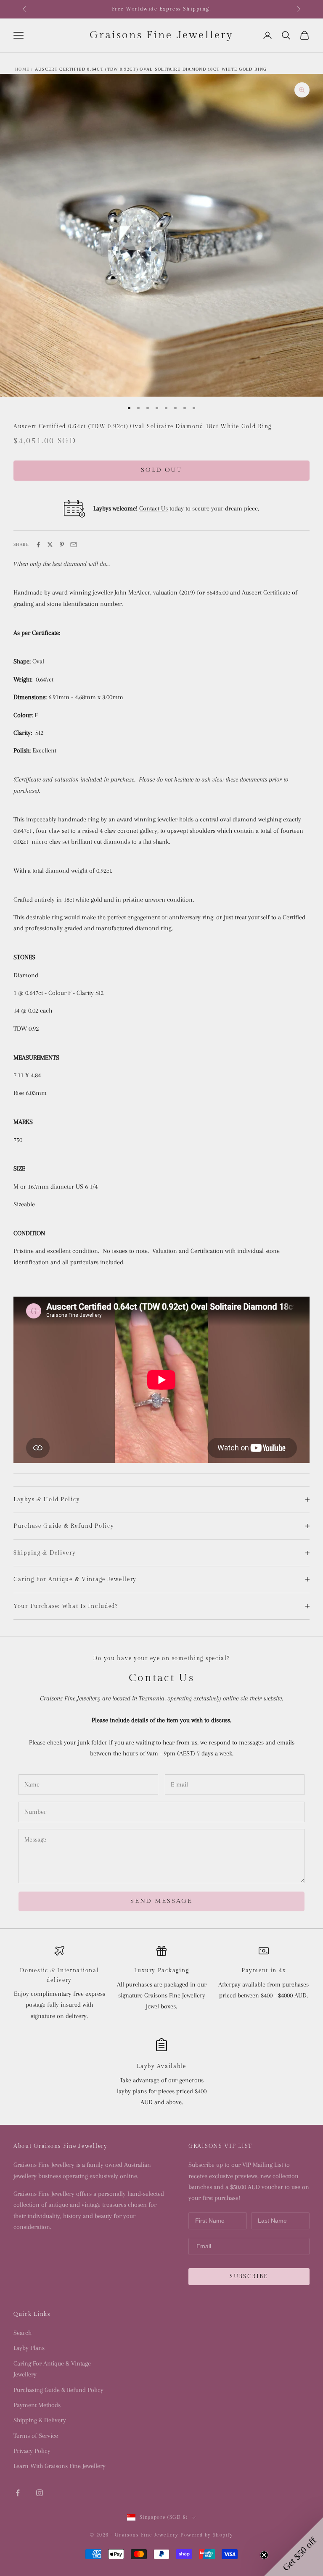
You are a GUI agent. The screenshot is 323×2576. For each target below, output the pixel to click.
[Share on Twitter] (50, 545)
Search (23, 2333)
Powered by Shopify (207, 2535)
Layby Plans (29, 2348)
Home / (24, 69)
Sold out (161, 470)
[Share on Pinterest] (62, 545)
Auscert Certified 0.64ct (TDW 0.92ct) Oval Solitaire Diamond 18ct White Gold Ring (151, 69)
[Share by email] (74, 545)
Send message (161, 1901)
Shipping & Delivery (40, 2420)
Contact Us (154, 508)
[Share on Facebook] (38, 545)
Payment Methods (37, 2405)
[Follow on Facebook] (18, 2493)
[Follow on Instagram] (40, 2493)
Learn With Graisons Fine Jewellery (60, 2466)
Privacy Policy (32, 2451)
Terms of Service (36, 2436)
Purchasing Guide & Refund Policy (58, 2390)
